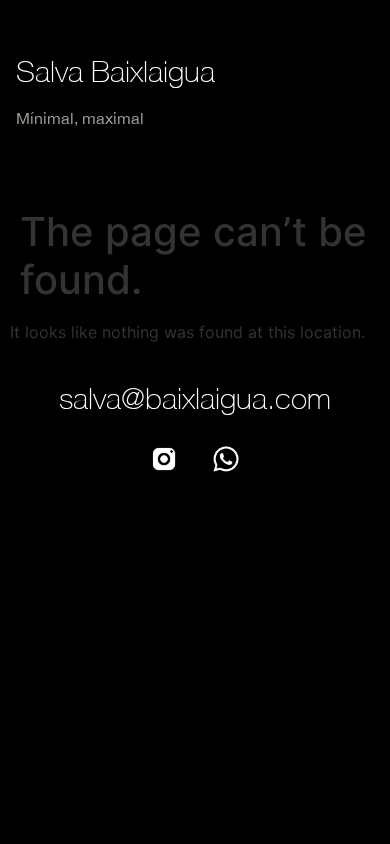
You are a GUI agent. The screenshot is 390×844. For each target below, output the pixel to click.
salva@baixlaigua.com (195, 397)
